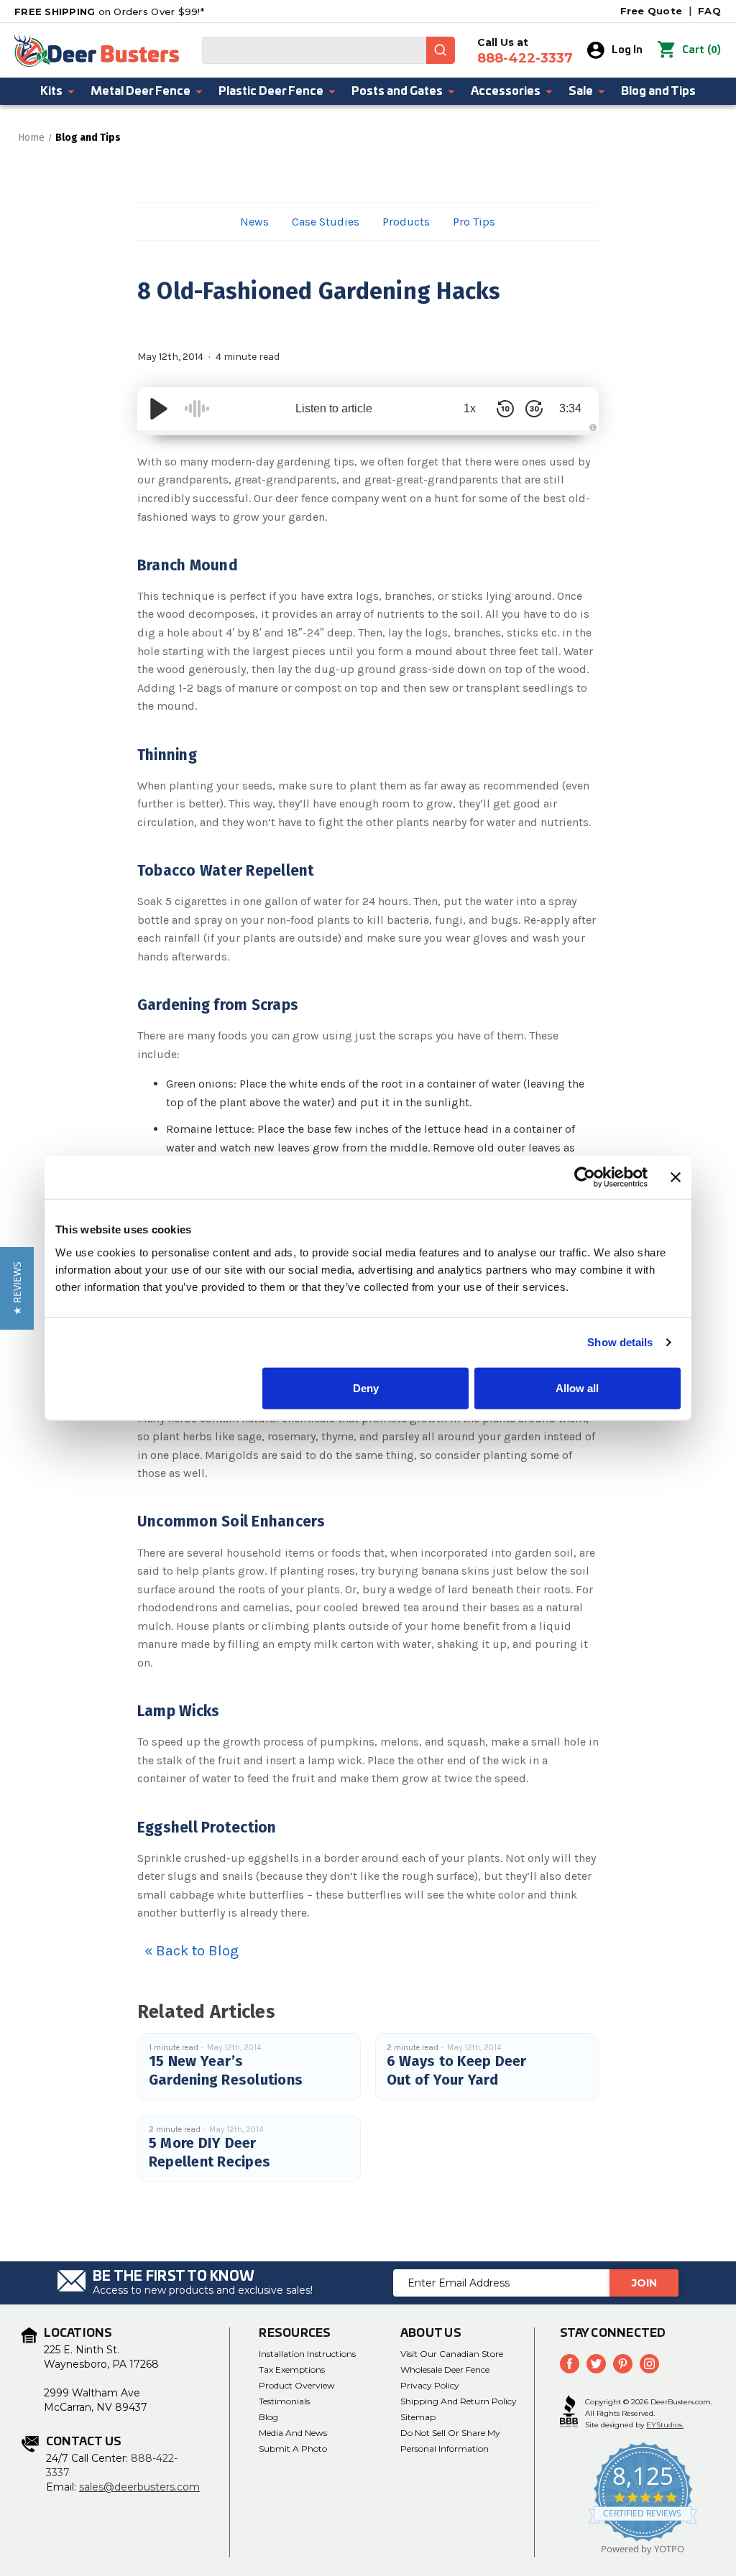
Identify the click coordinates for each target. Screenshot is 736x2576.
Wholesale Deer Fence (445, 2369)
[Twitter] (596, 2364)
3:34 (570, 408)
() (701, 50)
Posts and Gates (397, 91)
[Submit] (441, 50)
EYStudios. (665, 2425)
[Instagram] (649, 2364)
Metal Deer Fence (141, 91)
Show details (620, 1342)
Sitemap (418, 2417)
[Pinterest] (623, 2364)
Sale (581, 91)
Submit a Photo (293, 2448)
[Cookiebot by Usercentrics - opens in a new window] (585, 1177)
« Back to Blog (192, 1951)
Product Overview (297, 2385)
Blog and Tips (658, 91)
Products (406, 222)
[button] (17, 1288)
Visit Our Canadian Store (452, 2354)
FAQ (709, 11)
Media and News (293, 2433)
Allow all (577, 1387)
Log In (627, 50)
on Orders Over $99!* (109, 11)
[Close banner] (676, 1177)
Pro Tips (474, 222)
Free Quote (652, 11)
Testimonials (284, 2401)
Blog (268, 2417)
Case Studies (326, 222)
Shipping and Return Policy (459, 2401)
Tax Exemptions (292, 2369)
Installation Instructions (307, 2354)
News (254, 222)
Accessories (506, 91)
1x (470, 408)
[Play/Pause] (159, 409)
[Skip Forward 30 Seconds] (534, 409)
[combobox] (328, 50)
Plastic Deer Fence (271, 91)
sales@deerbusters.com (139, 2487)
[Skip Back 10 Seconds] (505, 409)
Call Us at (525, 51)
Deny (366, 1387)
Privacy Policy (430, 2385)
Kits (51, 91)
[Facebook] (570, 2364)
